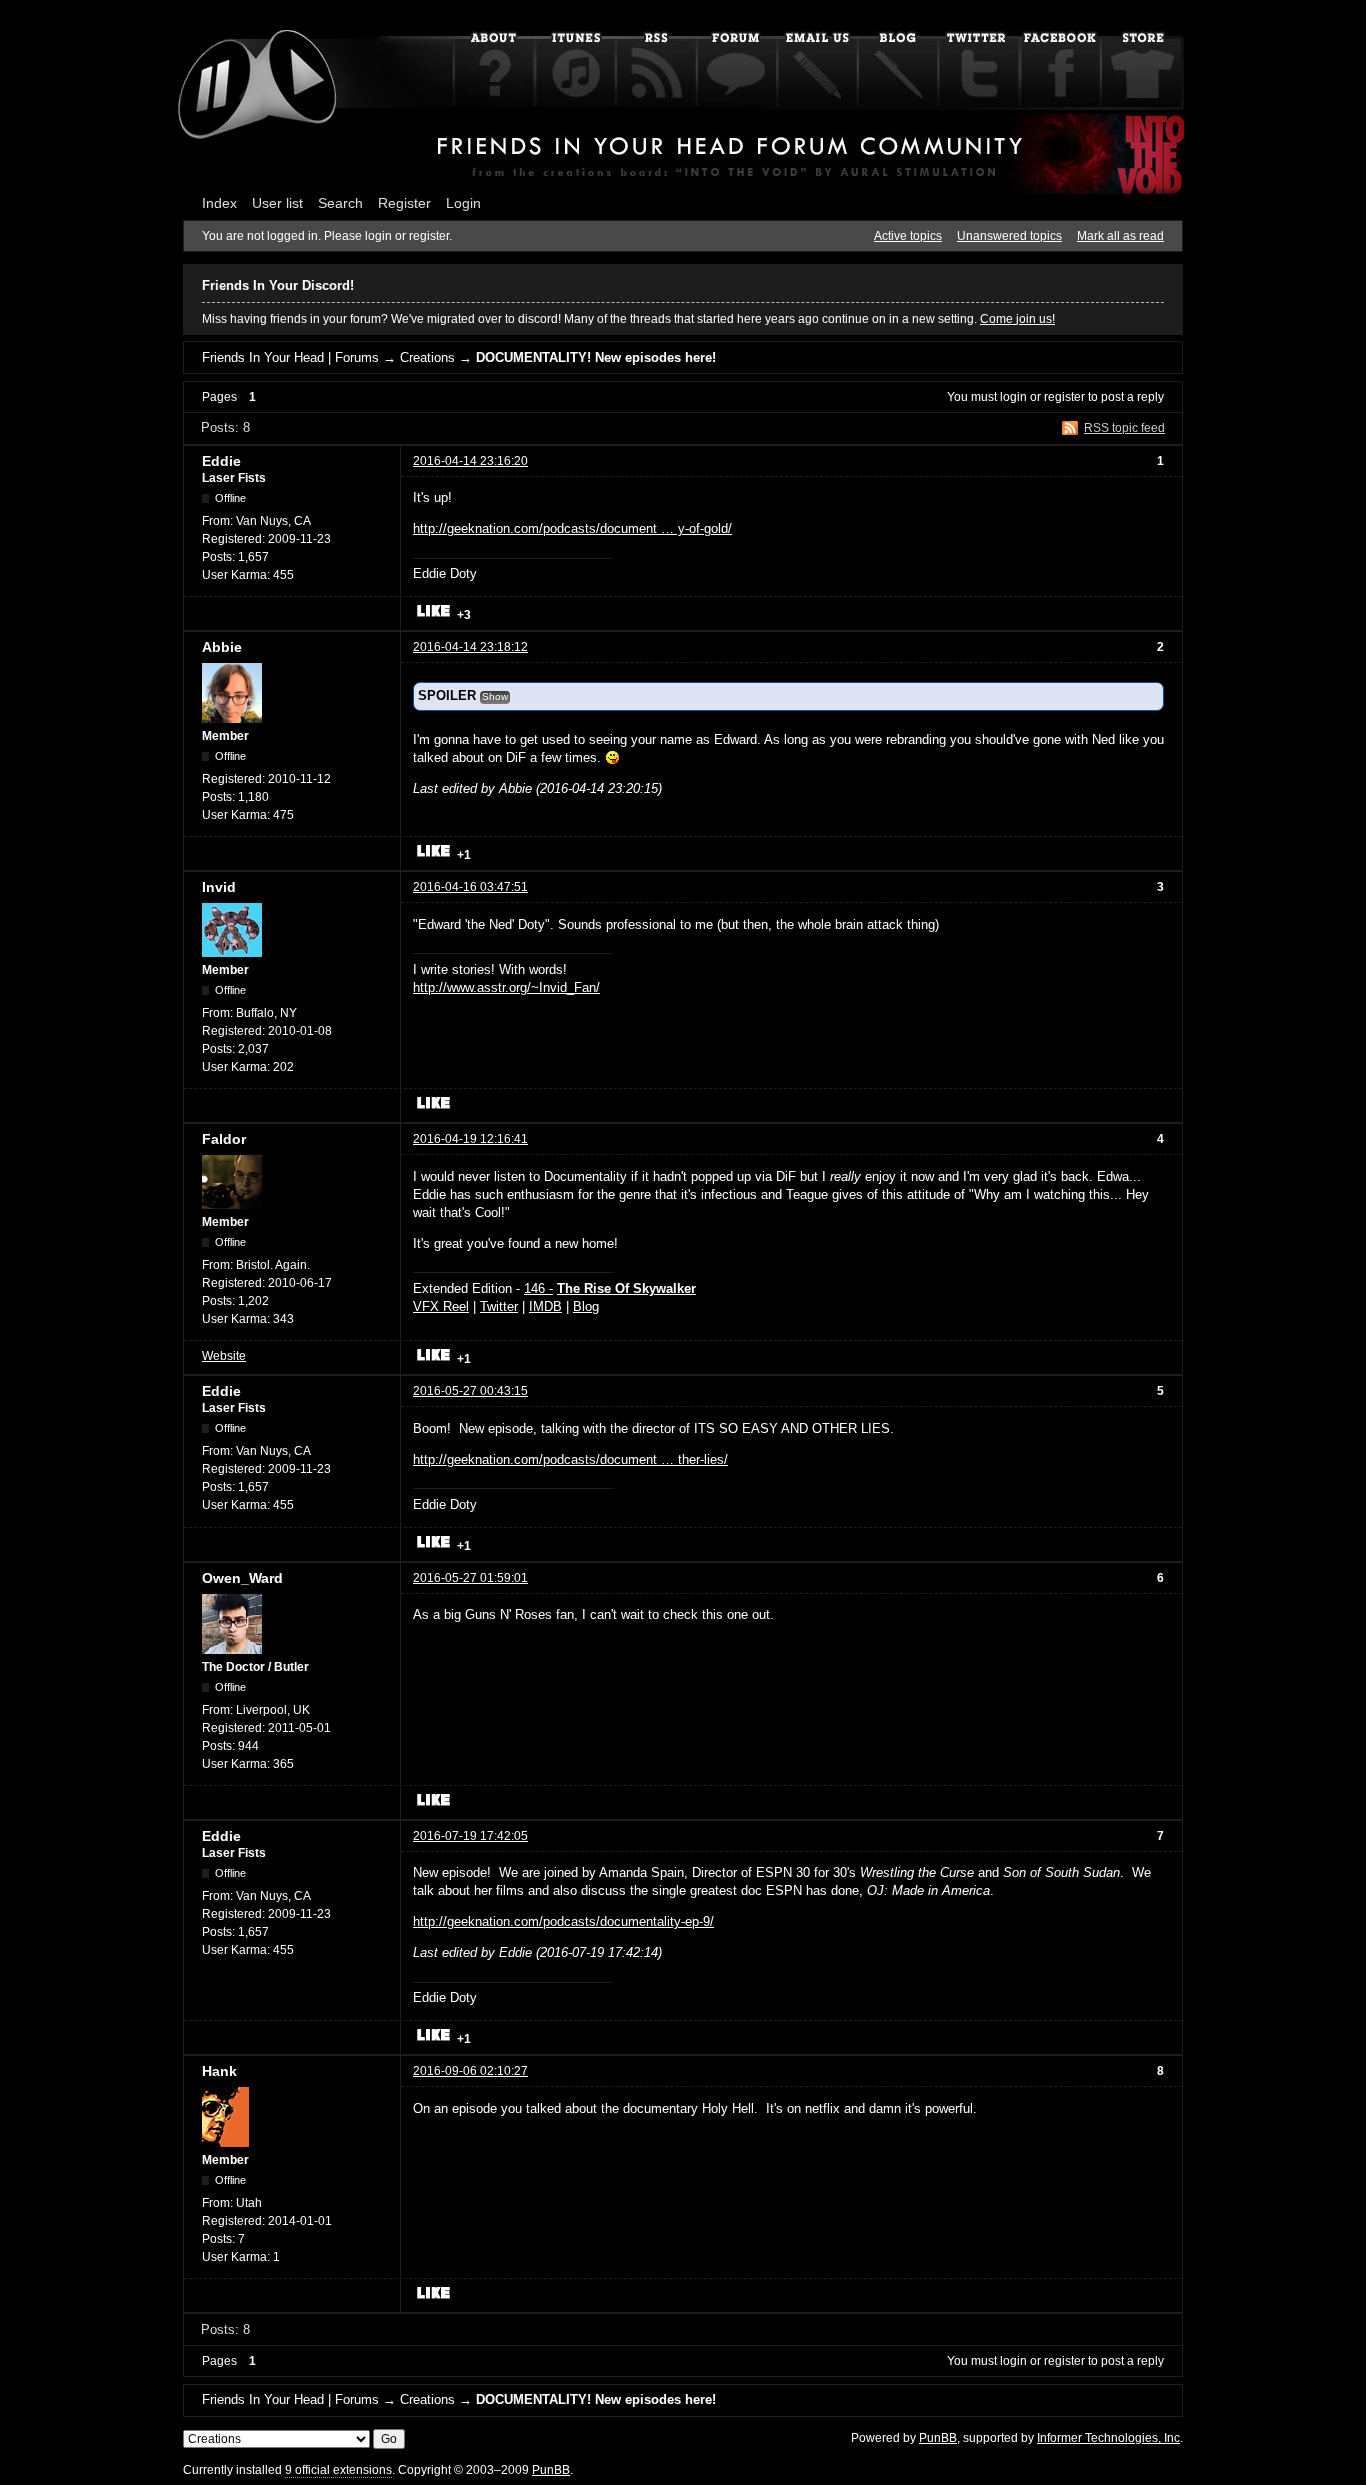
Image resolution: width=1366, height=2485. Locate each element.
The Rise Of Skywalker (626, 1288)
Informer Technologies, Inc (1108, 2438)
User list (277, 203)
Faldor (224, 1139)
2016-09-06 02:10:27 (470, 2071)
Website (224, 1356)
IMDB (545, 1306)
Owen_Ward (242, 1578)
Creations (427, 357)
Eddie (221, 461)
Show (495, 696)
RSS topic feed (1124, 428)
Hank (219, 2071)
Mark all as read (1120, 236)
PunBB (938, 2438)
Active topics (908, 236)
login (1013, 397)
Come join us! (1017, 319)
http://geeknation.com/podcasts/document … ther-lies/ (570, 1459)
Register (404, 203)
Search (340, 203)
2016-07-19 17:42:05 (470, 1836)
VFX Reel (441, 1306)
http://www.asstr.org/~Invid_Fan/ (506, 987)
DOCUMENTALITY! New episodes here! (596, 357)
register (1064, 397)
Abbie (222, 647)
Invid (219, 887)
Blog (586, 1306)
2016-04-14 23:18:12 (470, 647)
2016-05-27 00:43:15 (470, 1391)
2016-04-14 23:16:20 (470, 461)
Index (219, 203)
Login (463, 203)
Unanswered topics (1009, 236)
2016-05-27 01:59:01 (470, 1578)
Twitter (499, 1306)
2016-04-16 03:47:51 (470, 887)
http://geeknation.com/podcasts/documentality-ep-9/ (563, 1921)
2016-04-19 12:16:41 (470, 1139)
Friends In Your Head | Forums (290, 357)
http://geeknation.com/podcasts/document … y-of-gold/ (572, 528)
